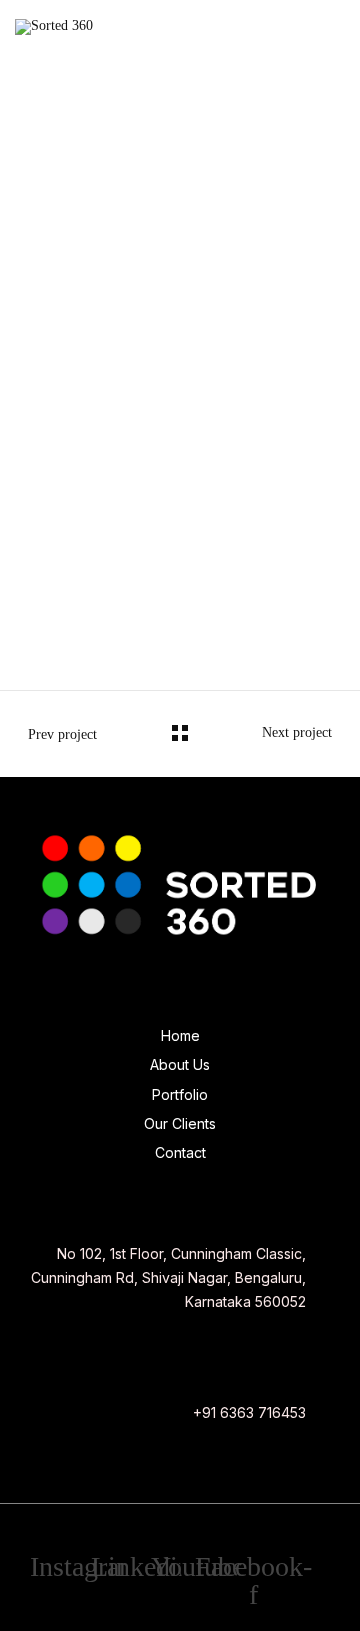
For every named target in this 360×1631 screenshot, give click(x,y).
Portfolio (180, 1094)
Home (180, 1035)
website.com (35, 609)
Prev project (62, 734)
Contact (180, 1152)
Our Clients (180, 1123)
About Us (180, 1064)
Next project (297, 732)
